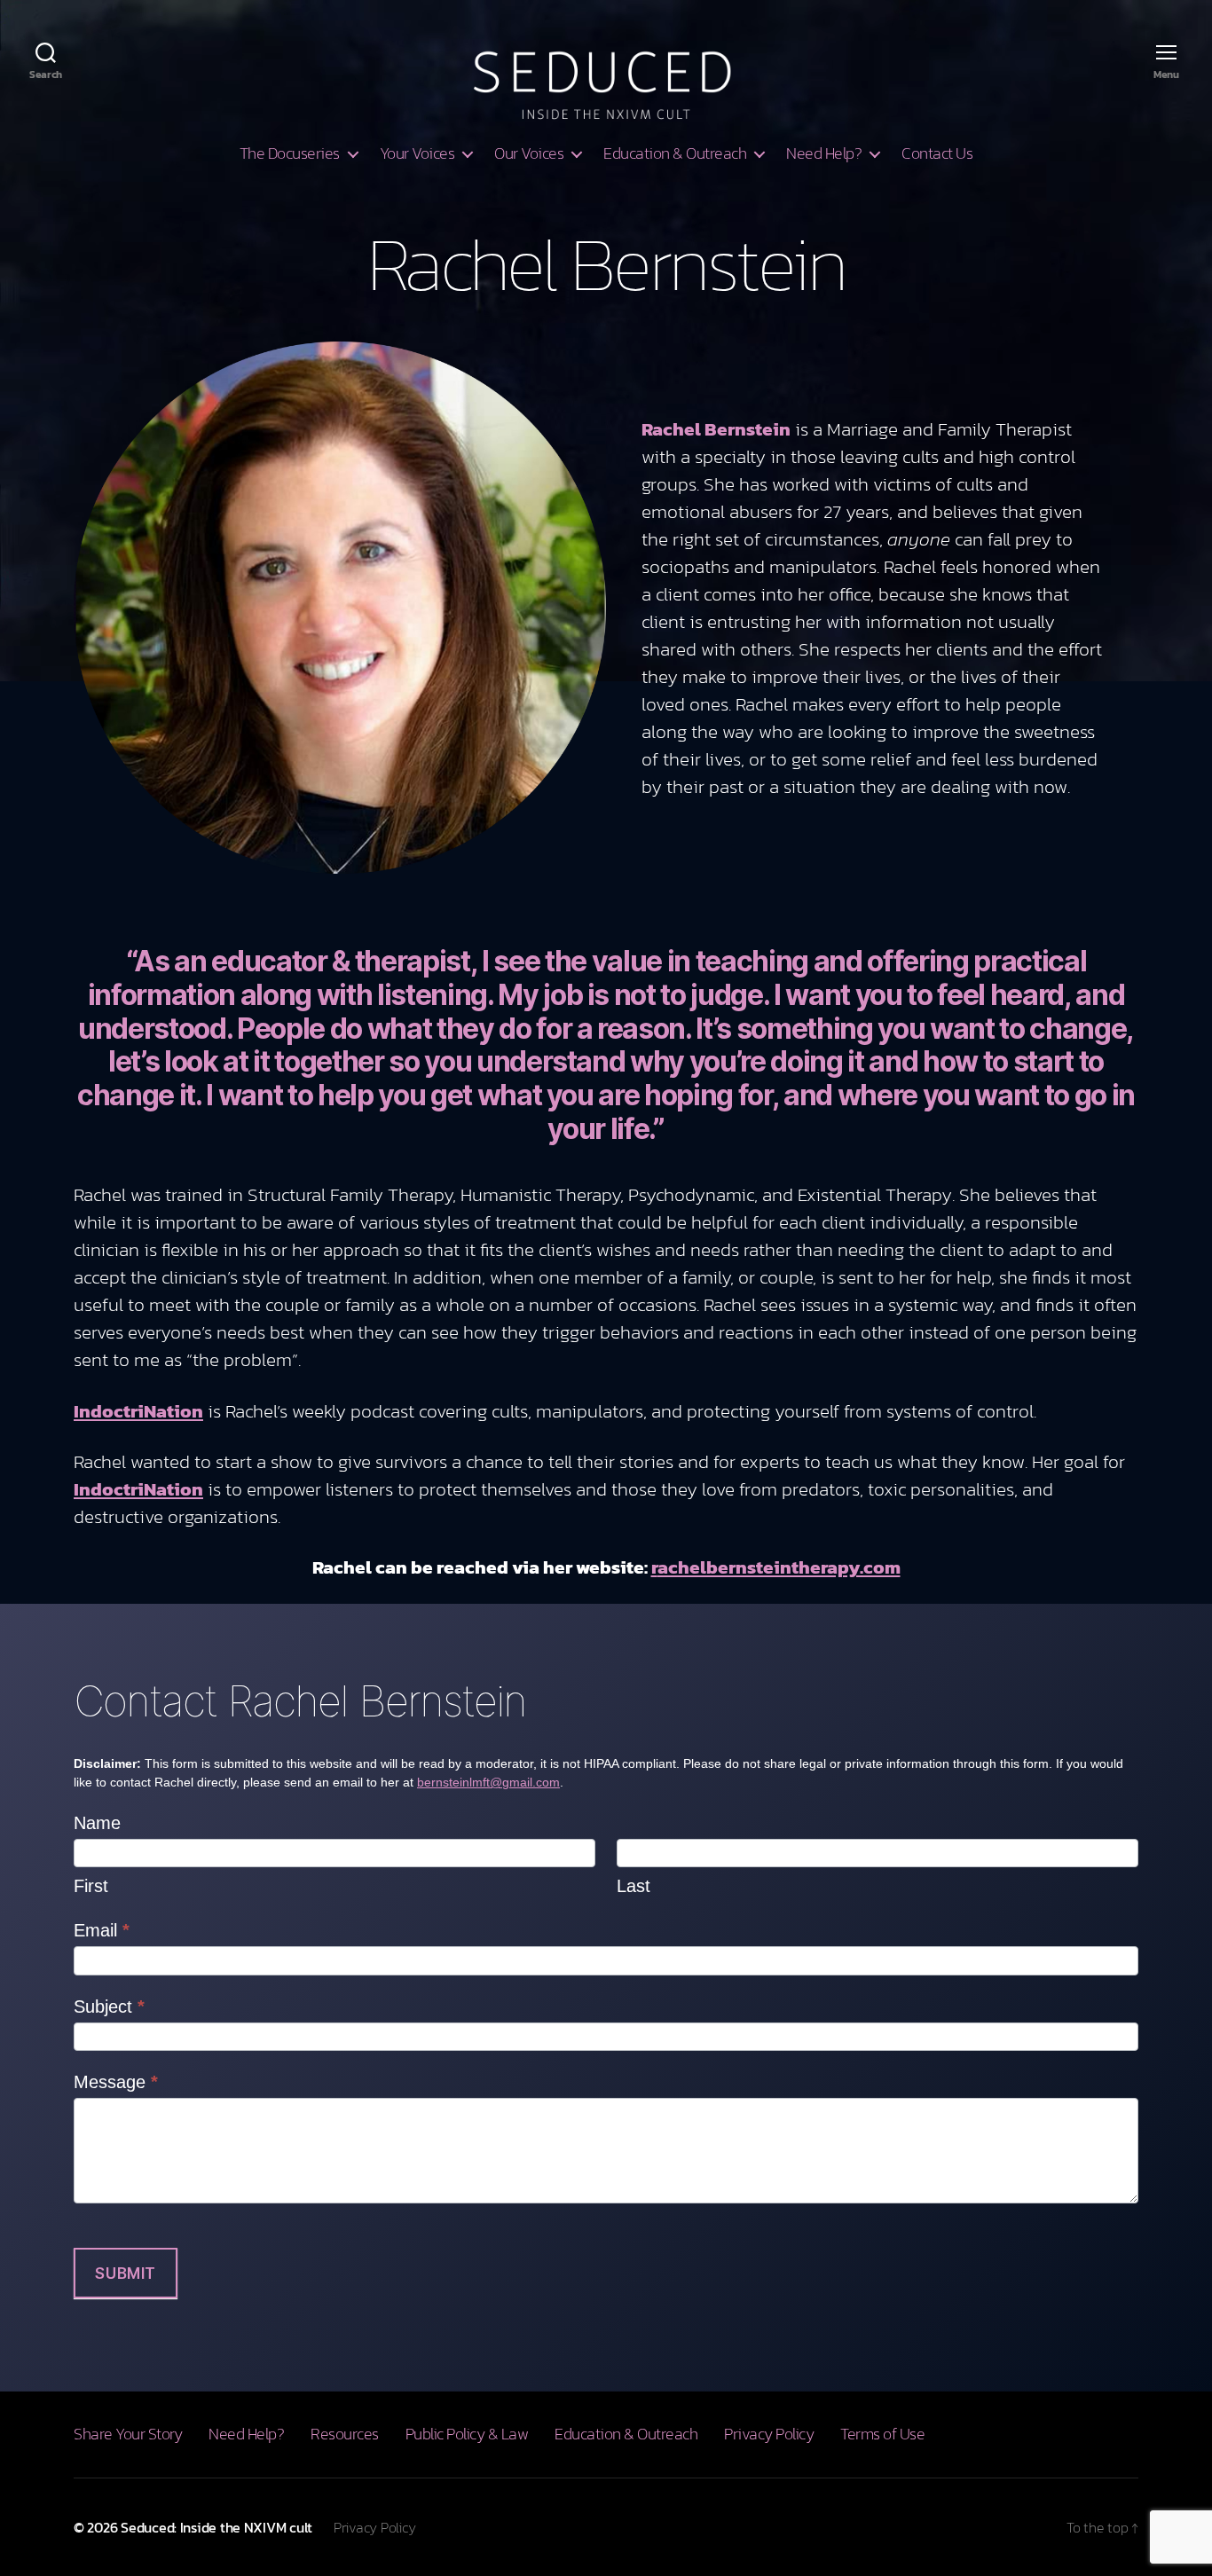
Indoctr (106, 1489)
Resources (345, 2434)
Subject (109, 2007)
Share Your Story (128, 2434)
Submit (125, 2274)
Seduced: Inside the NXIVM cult (216, 2527)
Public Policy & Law (467, 2434)
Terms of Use (882, 2434)
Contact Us (937, 153)
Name (97, 1823)
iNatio (165, 1489)
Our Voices (529, 153)
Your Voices (417, 153)
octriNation (153, 1411)
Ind (88, 1411)
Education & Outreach (675, 153)
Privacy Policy (769, 2434)
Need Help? (824, 153)
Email (102, 1930)
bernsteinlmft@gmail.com (488, 1782)
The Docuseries (290, 153)
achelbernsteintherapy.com (779, 1567)
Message (116, 2082)
